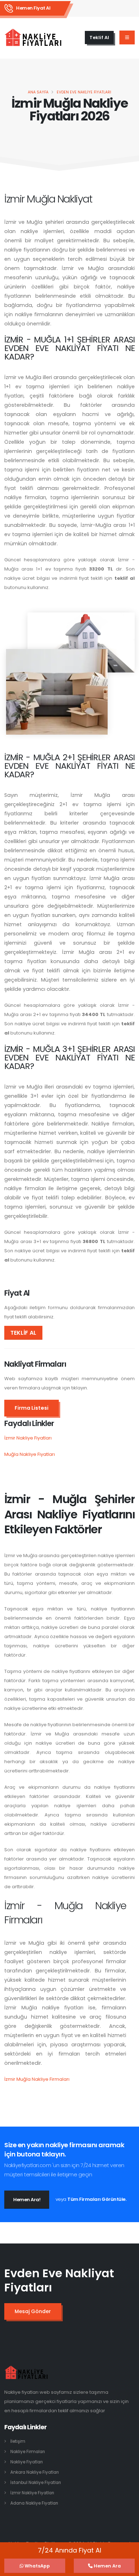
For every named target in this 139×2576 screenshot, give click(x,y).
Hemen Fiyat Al (33, 8)
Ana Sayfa (38, 92)
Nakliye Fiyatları (27, 2462)
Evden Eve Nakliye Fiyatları (84, 92)
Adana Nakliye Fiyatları (34, 2503)
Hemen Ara (107, 2566)
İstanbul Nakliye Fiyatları (36, 2483)
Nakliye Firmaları (28, 2452)
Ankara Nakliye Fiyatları (35, 2472)
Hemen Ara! (27, 2200)
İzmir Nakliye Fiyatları (28, 1438)
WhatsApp (37, 2566)
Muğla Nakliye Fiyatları (30, 1454)
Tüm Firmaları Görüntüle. (97, 2199)
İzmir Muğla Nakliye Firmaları (37, 2079)
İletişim (18, 2441)
